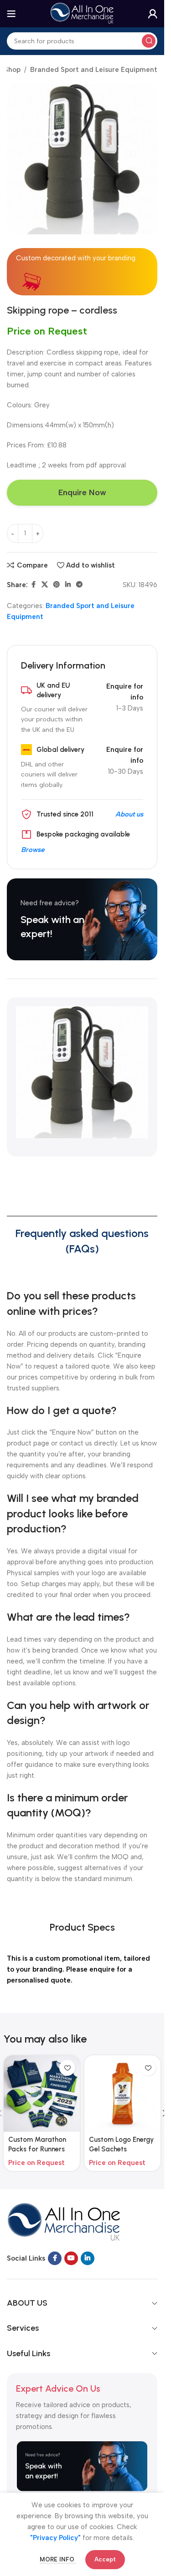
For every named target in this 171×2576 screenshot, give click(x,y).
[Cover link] (82, 919)
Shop (12, 70)
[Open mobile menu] (11, 14)
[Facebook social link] (33, 585)
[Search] (149, 41)
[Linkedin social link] (68, 585)
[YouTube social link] (71, 2258)
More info (58, 2559)
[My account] (153, 14)
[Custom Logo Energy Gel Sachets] (122, 2093)
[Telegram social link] (79, 585)
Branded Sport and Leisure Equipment (94, 70)
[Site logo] (82, 13)
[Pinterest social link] (57, 585)
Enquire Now (82, 492)
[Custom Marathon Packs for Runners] (42, 2093)
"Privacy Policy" (55, 2538)
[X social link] (45, 585)
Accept (105, 2559)
